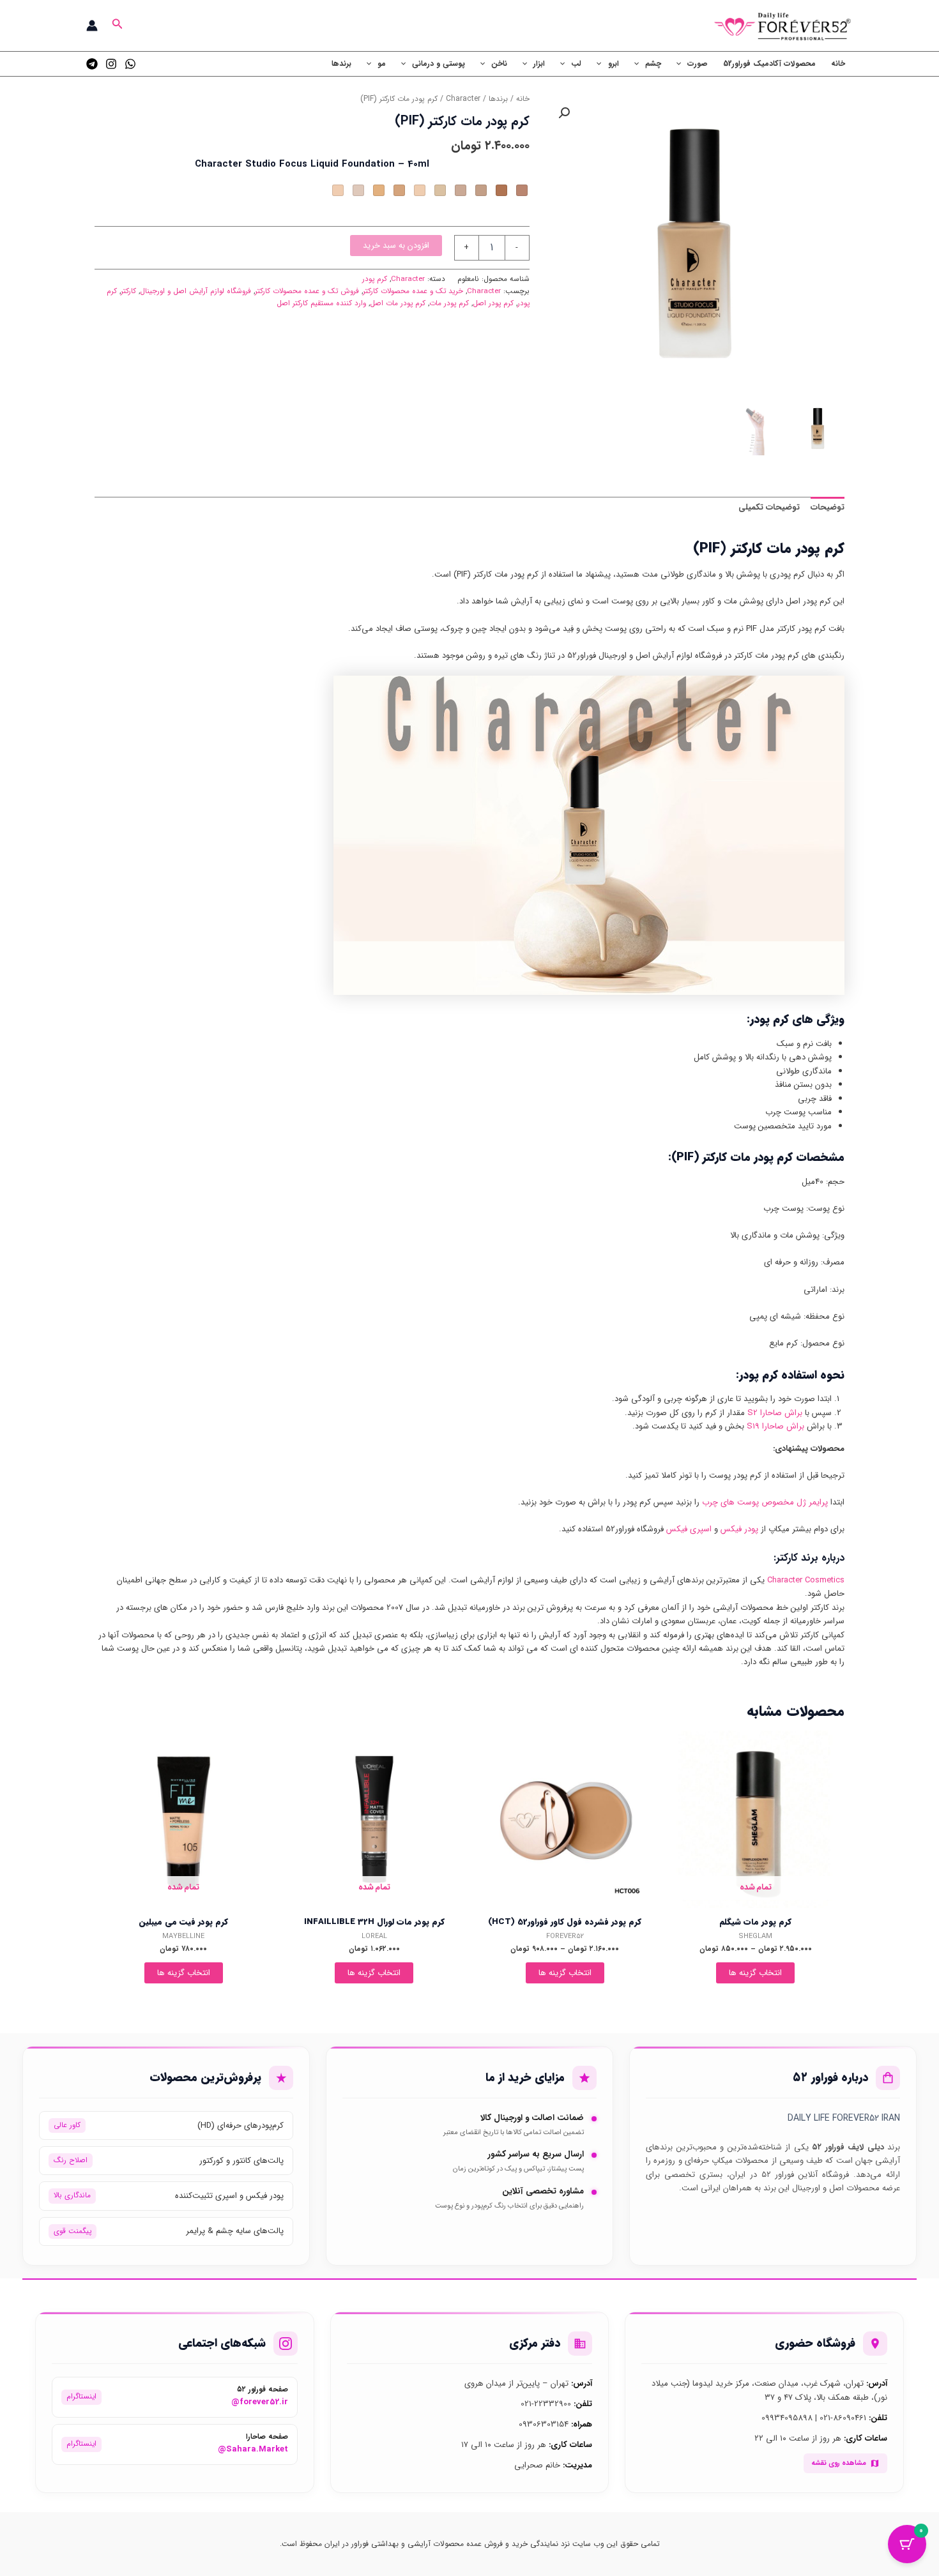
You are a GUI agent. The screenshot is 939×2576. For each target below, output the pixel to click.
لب (576, 64)
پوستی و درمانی (439, 64)
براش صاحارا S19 (775, 1426)
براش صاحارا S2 (775, 1413)
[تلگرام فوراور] (92, 64)
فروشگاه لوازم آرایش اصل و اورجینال (195, 291)
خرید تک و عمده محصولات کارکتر (413, 291)
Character (463, 99)
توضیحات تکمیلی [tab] (769, 507)
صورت (698, 64)
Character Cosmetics (806, 1580)
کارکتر (128, 291)
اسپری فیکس (689, 1529)
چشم (653, 64)
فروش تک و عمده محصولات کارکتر (307, 291)
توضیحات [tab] (828, 507)
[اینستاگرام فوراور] (111, 64)
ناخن (499, 64)
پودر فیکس (739, 1529)
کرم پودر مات (449, 303)
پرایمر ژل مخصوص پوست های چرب (765, 1502)
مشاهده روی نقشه (839, 2463)
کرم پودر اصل (493, 303)
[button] (116, 26)
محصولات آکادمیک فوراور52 (769, 64)
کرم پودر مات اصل (398, 303)
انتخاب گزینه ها (755, 1973)
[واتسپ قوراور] (130, 64)
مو (382, 64)
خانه (838, 64)
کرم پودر (375, 279)
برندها (341, 64)
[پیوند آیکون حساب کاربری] (92, 26)
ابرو (614, 64)
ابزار (539, 64)
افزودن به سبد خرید (396, 246)
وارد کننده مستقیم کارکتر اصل (321, 303)
